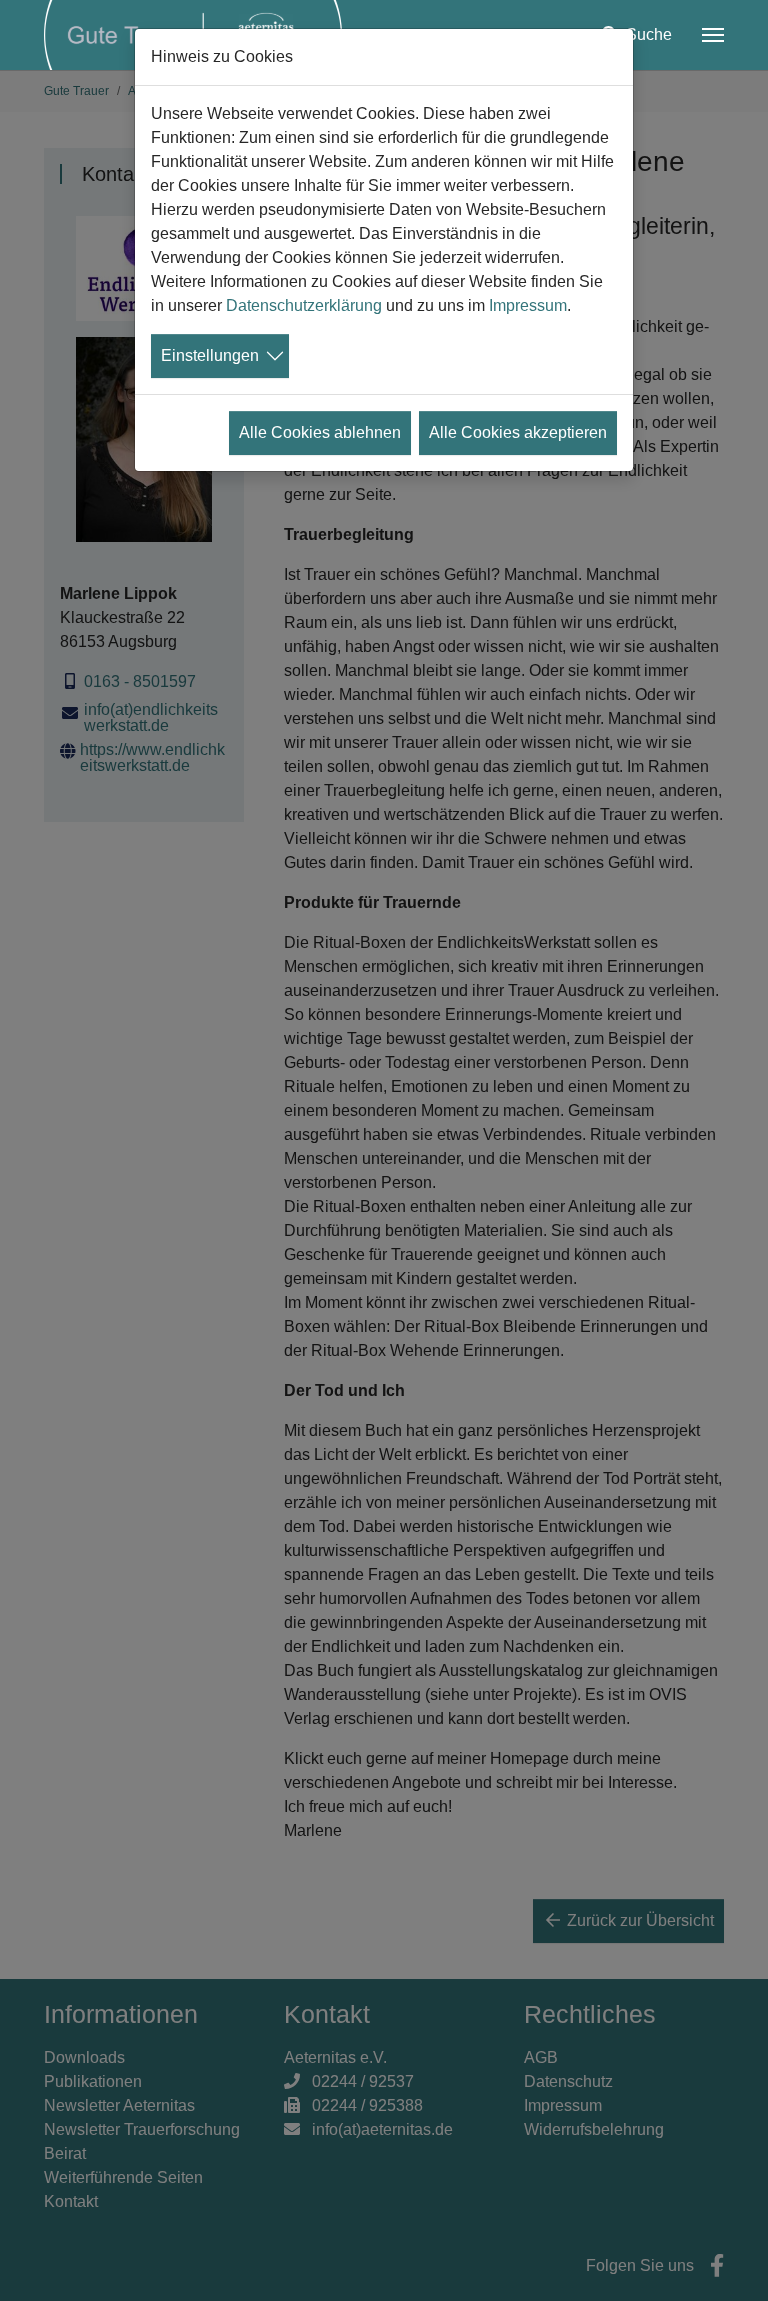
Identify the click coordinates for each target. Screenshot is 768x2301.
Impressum (528, 305)
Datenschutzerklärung (304, 305)
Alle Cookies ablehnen (320, 432)
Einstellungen (210, 355)
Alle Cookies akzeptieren (518, 432)
